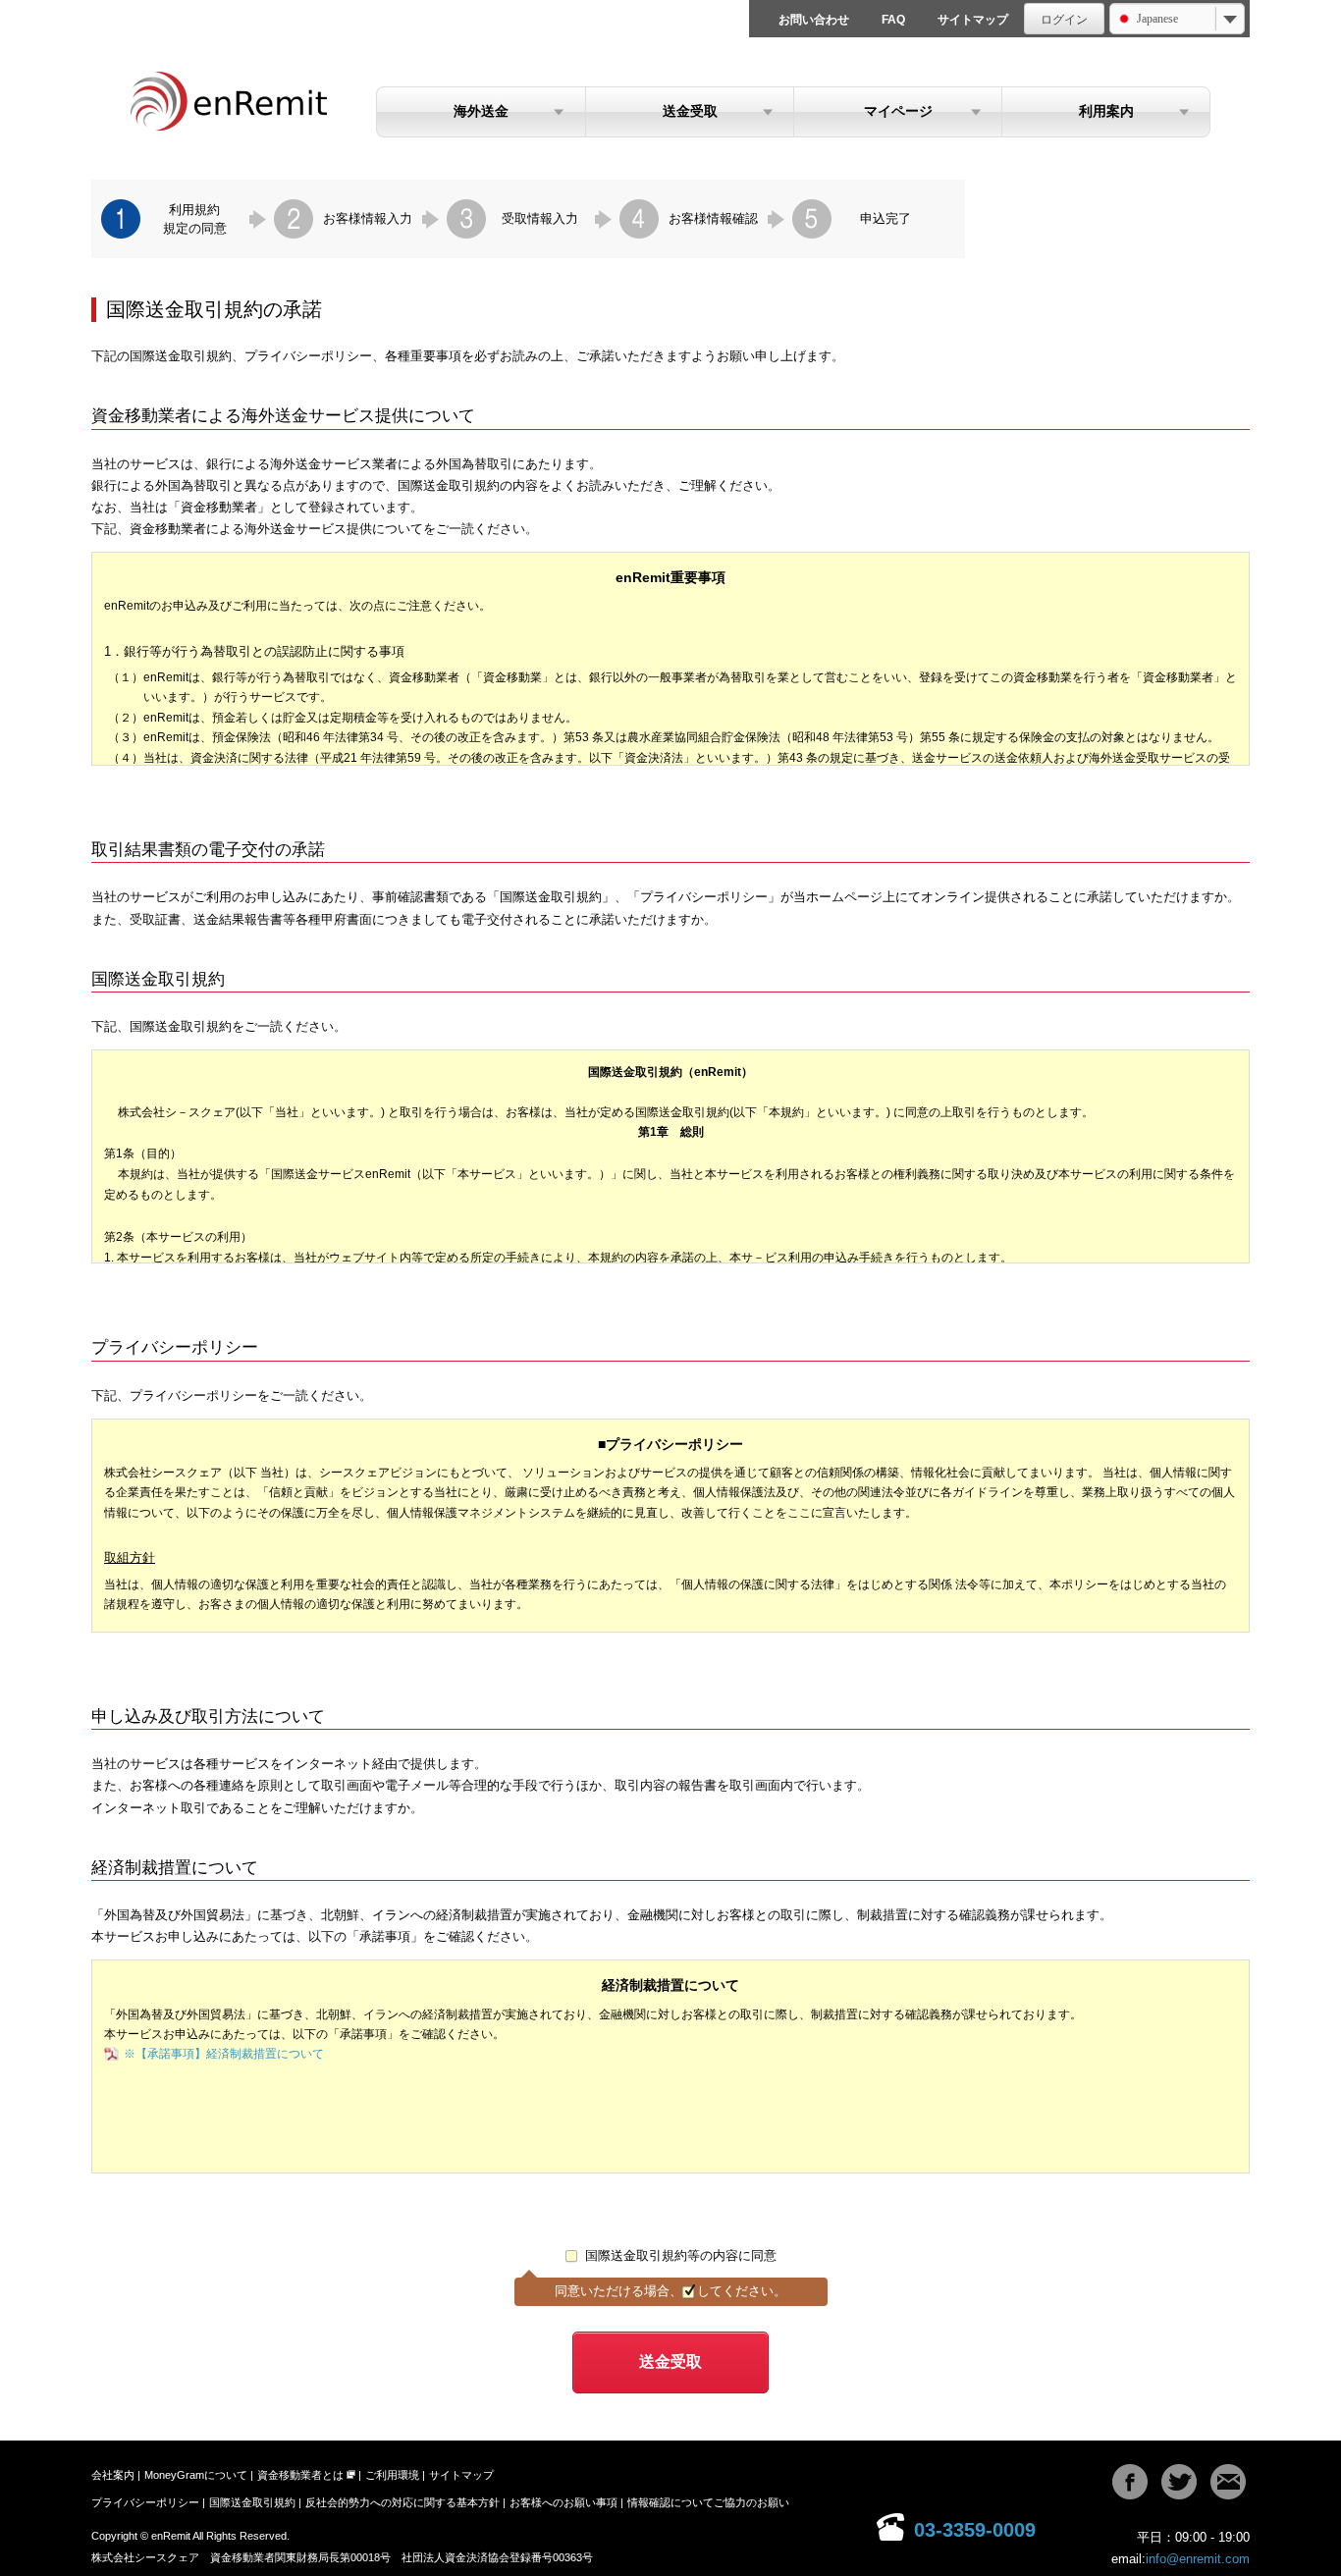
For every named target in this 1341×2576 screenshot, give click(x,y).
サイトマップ (973, 20)
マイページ (898, 111)
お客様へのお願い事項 (563, 2502)
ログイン (1064, 20)
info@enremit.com (1198, 2559)
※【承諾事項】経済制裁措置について (224, 2054)
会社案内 (113, 2475)
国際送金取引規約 (252, 2502)
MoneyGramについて (196, 2475)
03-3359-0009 (975, 2530)
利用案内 (1106, 111)
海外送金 (481, 111)
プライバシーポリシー (145, 2502)
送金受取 (690, 111)
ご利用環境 (392, 2475)
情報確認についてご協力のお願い (708, 2502)
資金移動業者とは (300, 2475)
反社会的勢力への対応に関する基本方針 (402, 2502)
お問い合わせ (814, 20)
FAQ (893, 20)
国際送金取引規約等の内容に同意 (681, 2255)
